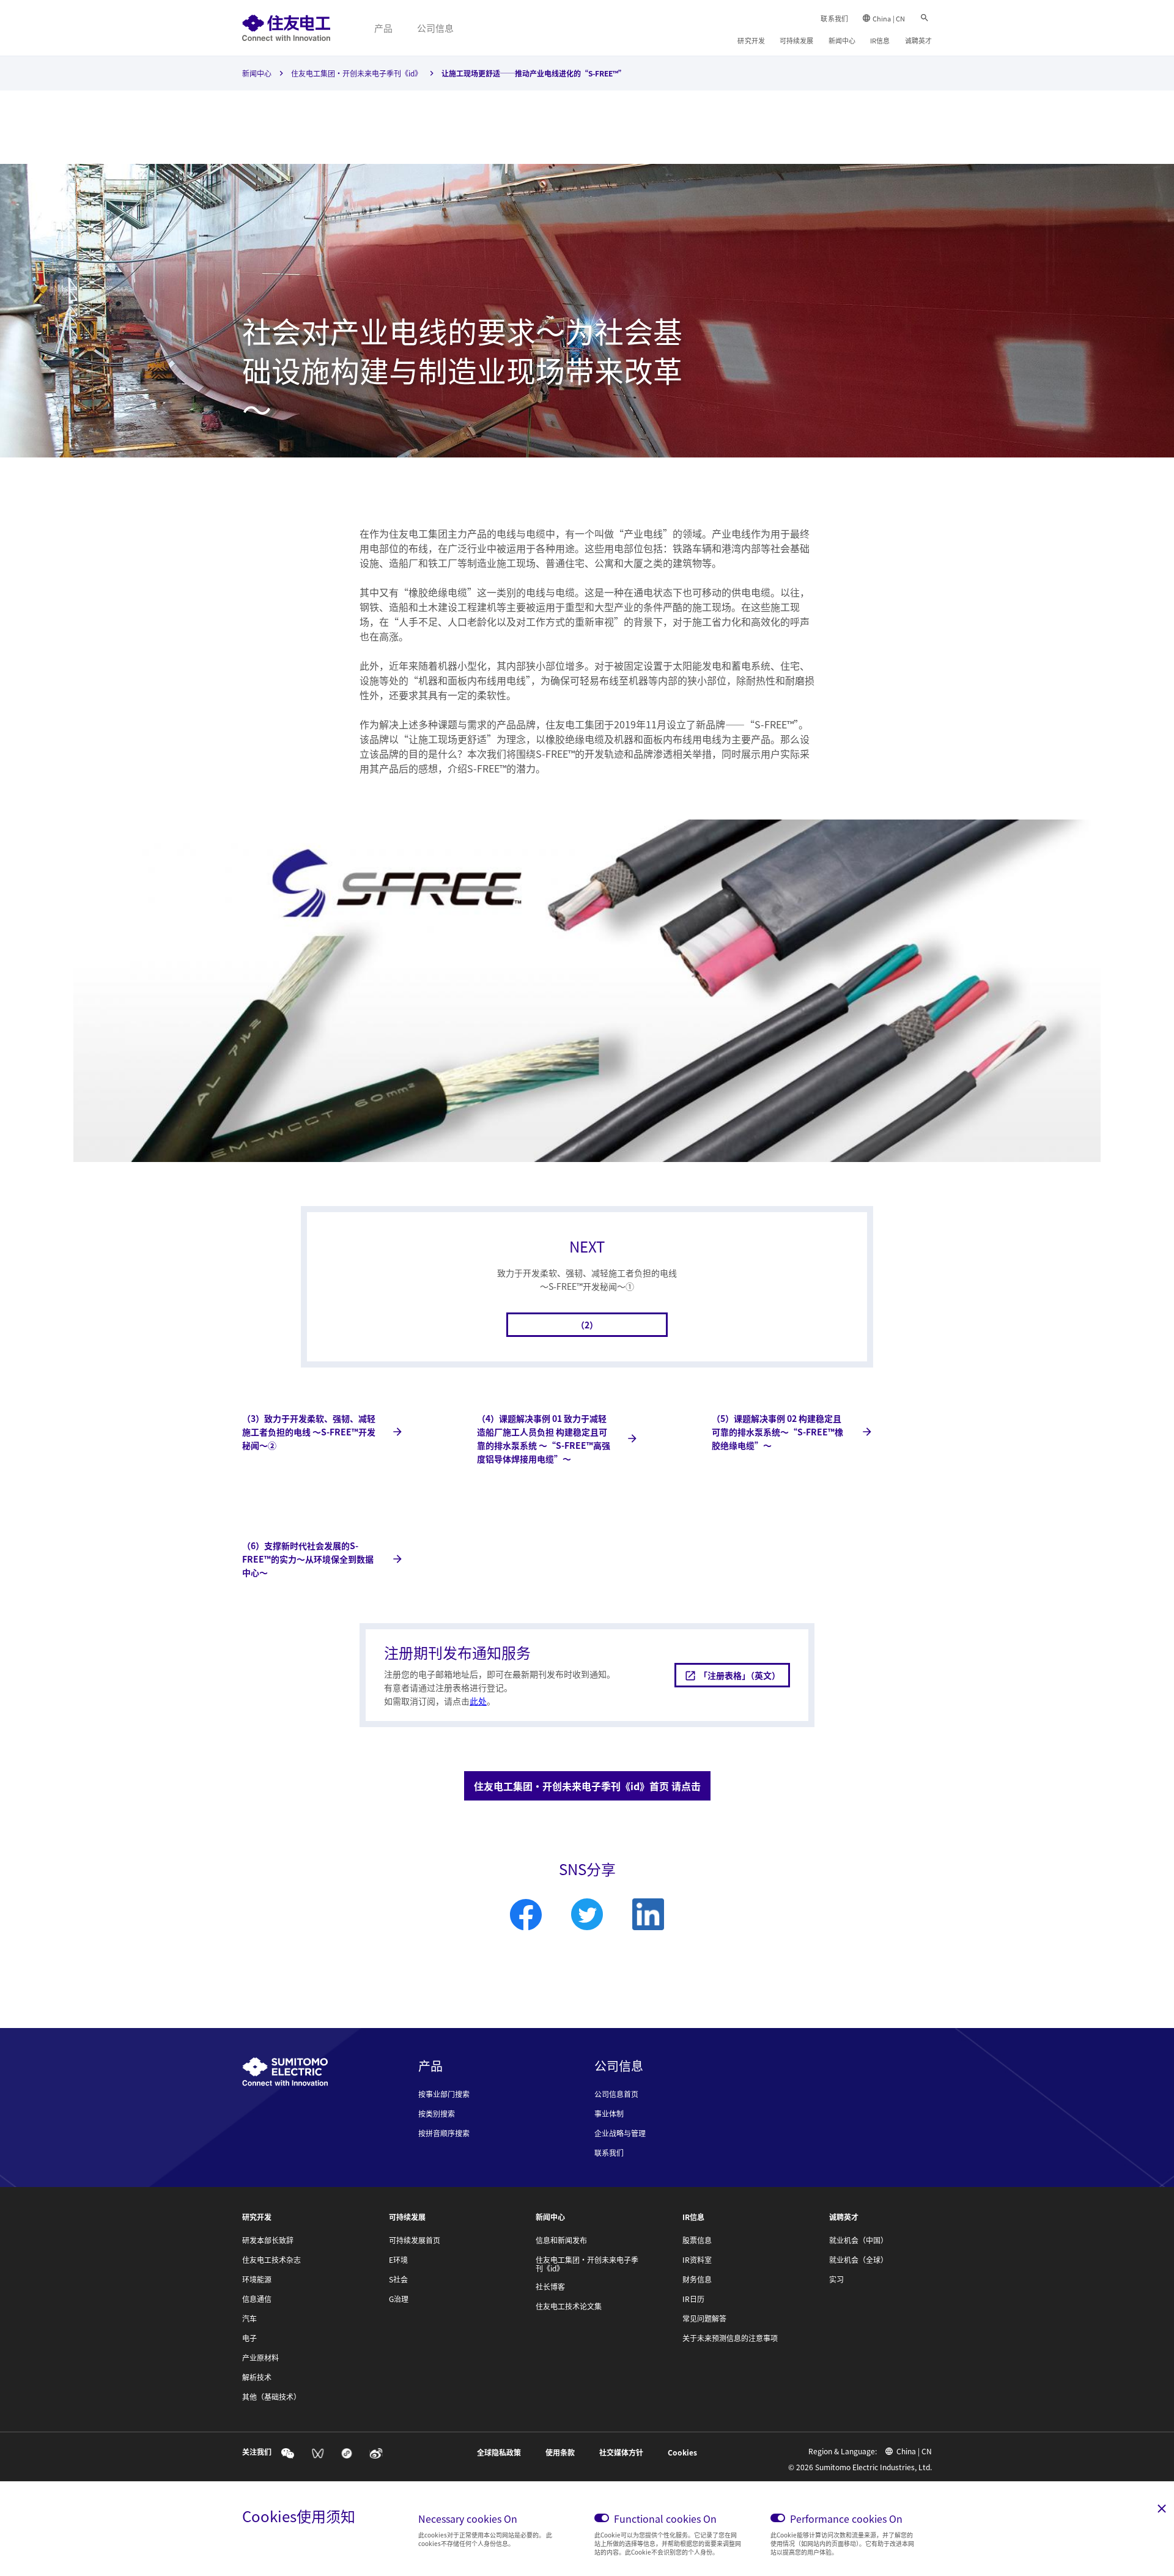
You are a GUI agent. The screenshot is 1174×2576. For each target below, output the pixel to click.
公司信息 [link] (435, 28)
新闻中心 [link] (842, 40)
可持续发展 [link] (797, 40)
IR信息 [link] (880, 40)
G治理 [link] (399, 2299)
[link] (286, 28)
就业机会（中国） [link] (858, 2240)
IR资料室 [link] (697, 2260)
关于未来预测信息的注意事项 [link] (730, 2338)
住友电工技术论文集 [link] (569, 2306)
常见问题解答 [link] (704, 2319)
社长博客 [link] (550, 2287)
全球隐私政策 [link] (499, 2452)
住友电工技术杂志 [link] (271, 2260)
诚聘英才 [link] (918, 40)
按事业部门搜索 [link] (444, 2094)
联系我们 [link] (834, 18)
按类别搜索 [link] (437, 2114)
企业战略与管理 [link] (620, 2133)
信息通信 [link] (257, 2299)
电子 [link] (249, 2338)
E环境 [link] (398, 2260)
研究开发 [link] (751, 40)
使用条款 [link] (560, 2452)
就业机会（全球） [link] (858, 2260)
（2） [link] (587, 1325)
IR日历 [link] (693, 2299)
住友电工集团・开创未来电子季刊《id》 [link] (356, 73)
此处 (478, 1701)
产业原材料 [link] (260, 2358)
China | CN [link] (889, 18)
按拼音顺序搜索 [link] (444, 2133)
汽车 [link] (249, 2319)
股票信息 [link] (697, 2240)
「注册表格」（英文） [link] (740, 1675)
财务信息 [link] (697, 2279)
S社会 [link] (398, 2279)
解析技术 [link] (257, 2377)
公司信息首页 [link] (616, 2094)
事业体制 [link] (609, 2114)
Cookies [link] (682, 2452)
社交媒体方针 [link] (621, 2452)
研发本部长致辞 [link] (268, 2240)
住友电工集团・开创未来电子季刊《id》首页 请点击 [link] (587, 1786)
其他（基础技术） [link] (271, 2397)
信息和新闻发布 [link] (561, 2240)
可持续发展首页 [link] (415, 2240)
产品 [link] (383, 28)
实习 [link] (836, 2279)
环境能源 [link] (257, 2279)
